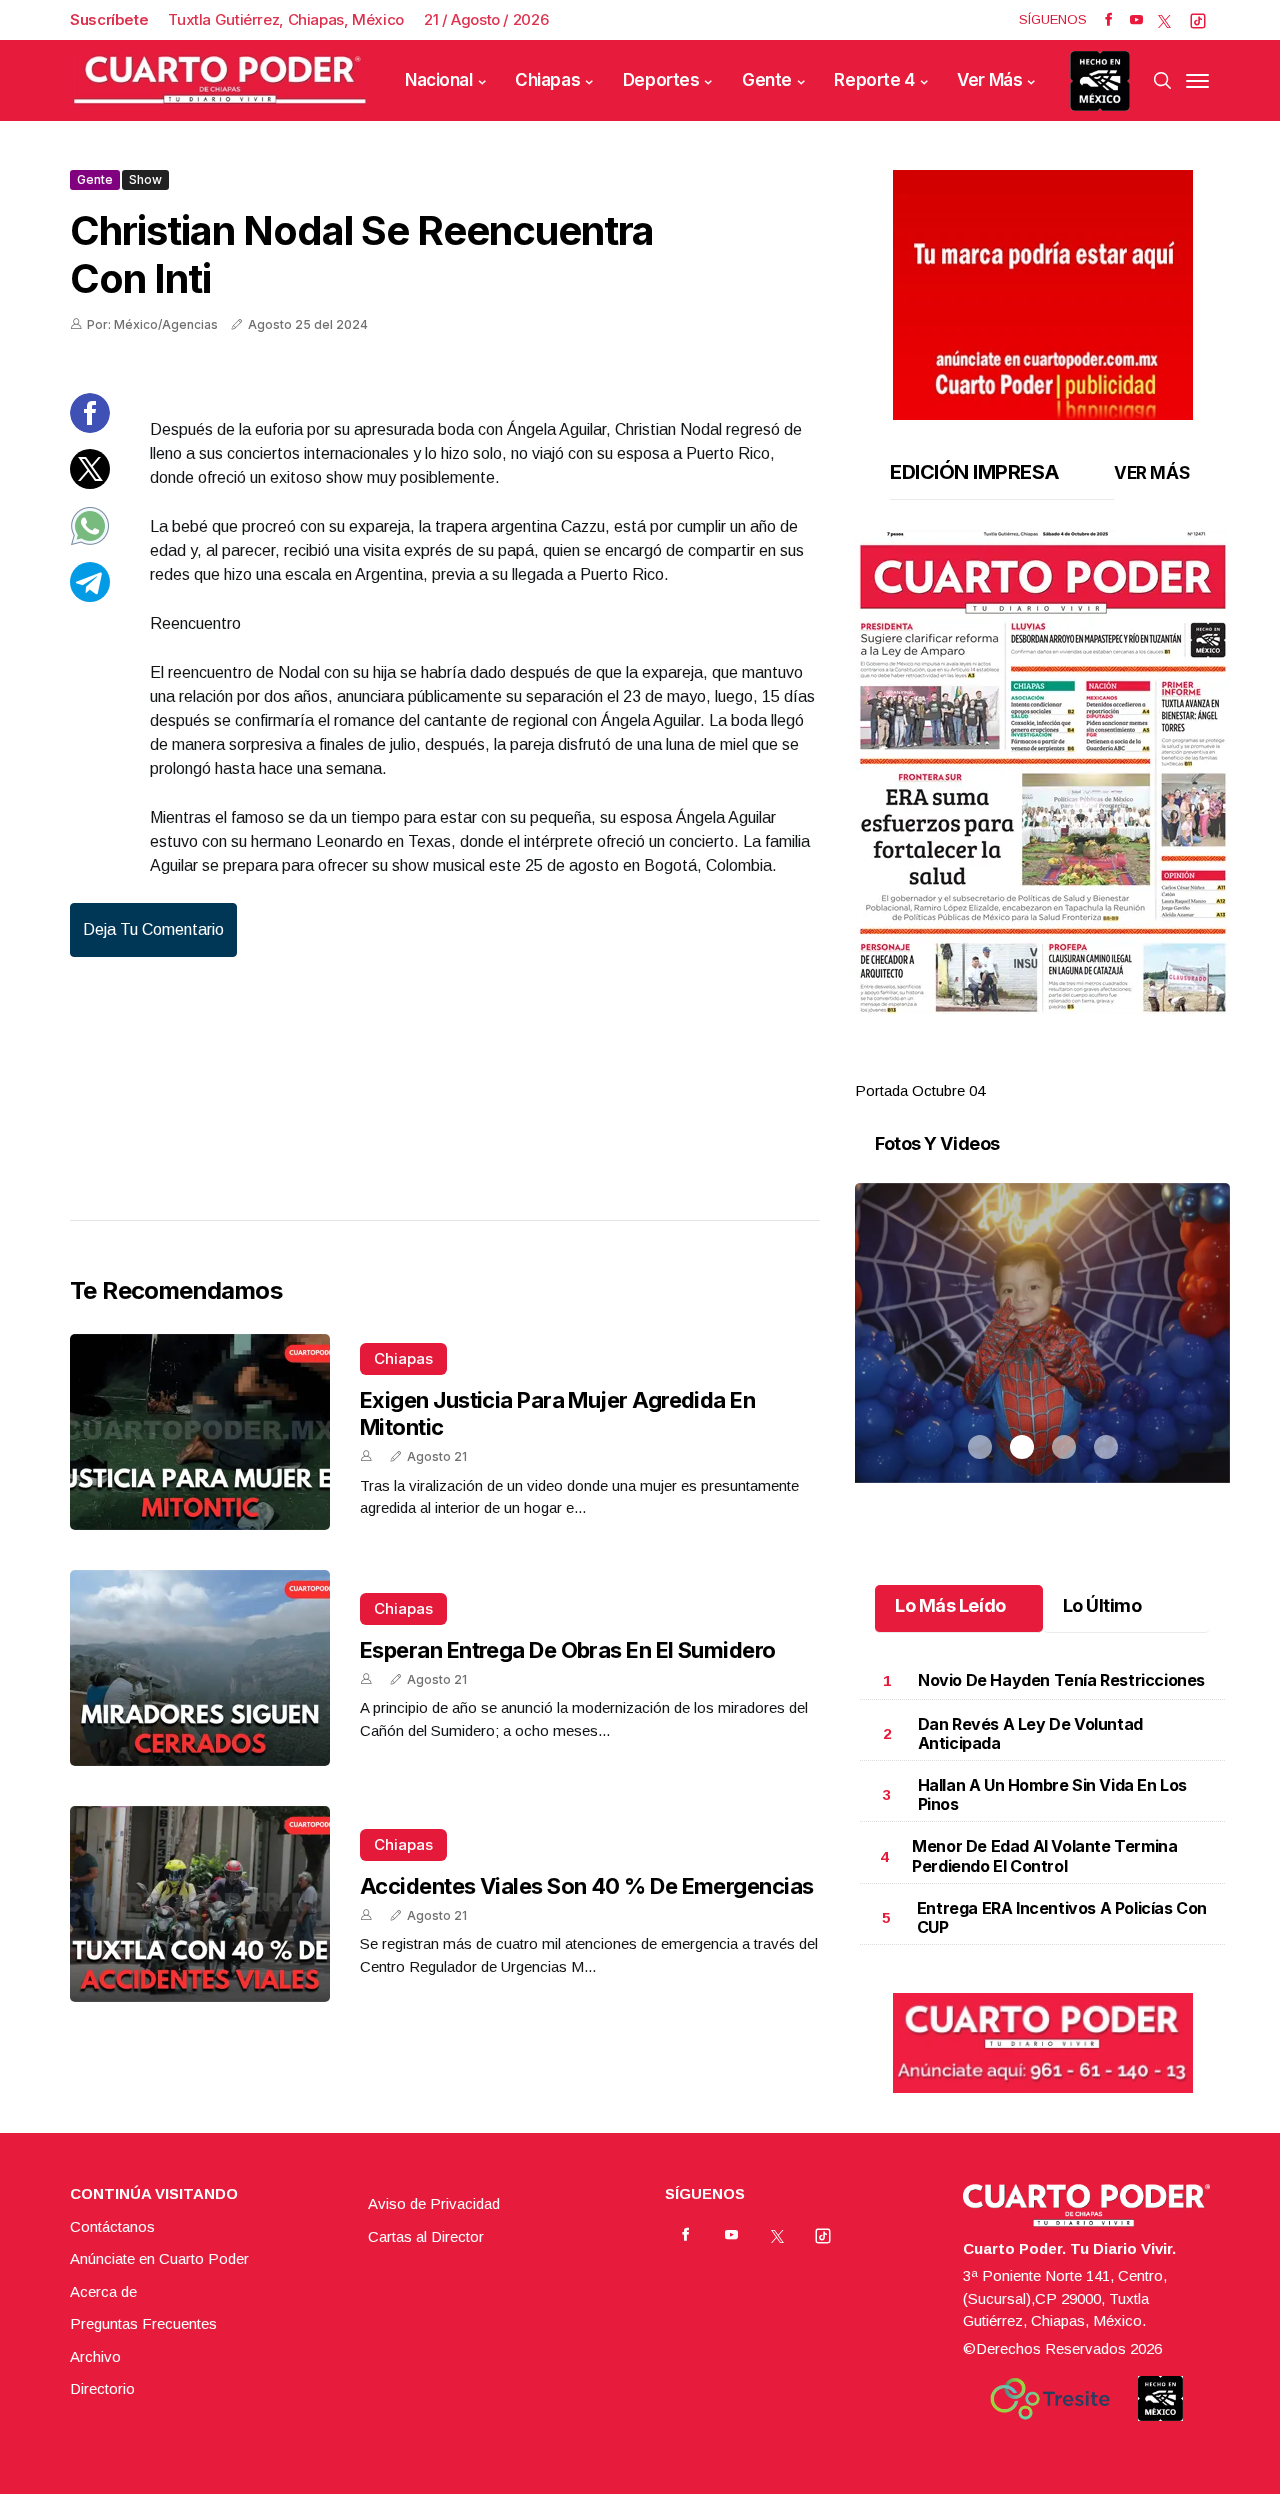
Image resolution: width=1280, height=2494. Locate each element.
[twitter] (1164, 20)
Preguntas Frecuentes (143, 2323)
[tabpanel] (1042, 816)
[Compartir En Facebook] (90, 427)
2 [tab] (1022, 1067)
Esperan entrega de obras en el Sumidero (568, 1650)
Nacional (439, 80)
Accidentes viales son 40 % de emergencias (586, 1886)
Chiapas (547, 80)
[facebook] (1108, 20)
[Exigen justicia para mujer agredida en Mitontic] (200, 1432)
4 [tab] (1106, 1067)
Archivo (95, 2356)
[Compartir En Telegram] (90, 596)
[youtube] (1136, 20)
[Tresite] (1050, 2399)
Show (145, 179)
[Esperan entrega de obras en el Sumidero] (200, 1668)
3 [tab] (1064, 1067)
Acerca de (103, 2291)
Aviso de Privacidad (434, 2203)
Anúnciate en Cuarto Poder (159, 2258)
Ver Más (989, 80)
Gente (767, 80)
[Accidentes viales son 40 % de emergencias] (200, 1904)
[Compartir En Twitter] (90, 483)
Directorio (102, 2388)
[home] (220, 80)
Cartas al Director (426, 2236)
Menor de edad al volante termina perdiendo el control (1044, 1855)
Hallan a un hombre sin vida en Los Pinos (1052, 1794)
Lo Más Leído (950, 1605)
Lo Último (1102, 1605)
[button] (1042, 772)
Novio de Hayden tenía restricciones (1061, 1680)
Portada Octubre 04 (920, 1090)
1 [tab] (980, 1067)
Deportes (661, 80)
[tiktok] (1198, 20)
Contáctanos (112, 2226)
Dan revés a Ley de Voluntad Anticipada (1030, 1733)
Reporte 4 (874, 80)
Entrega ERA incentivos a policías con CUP (1062, 1917)
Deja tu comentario (153, 929)
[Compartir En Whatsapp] (90, 540)
